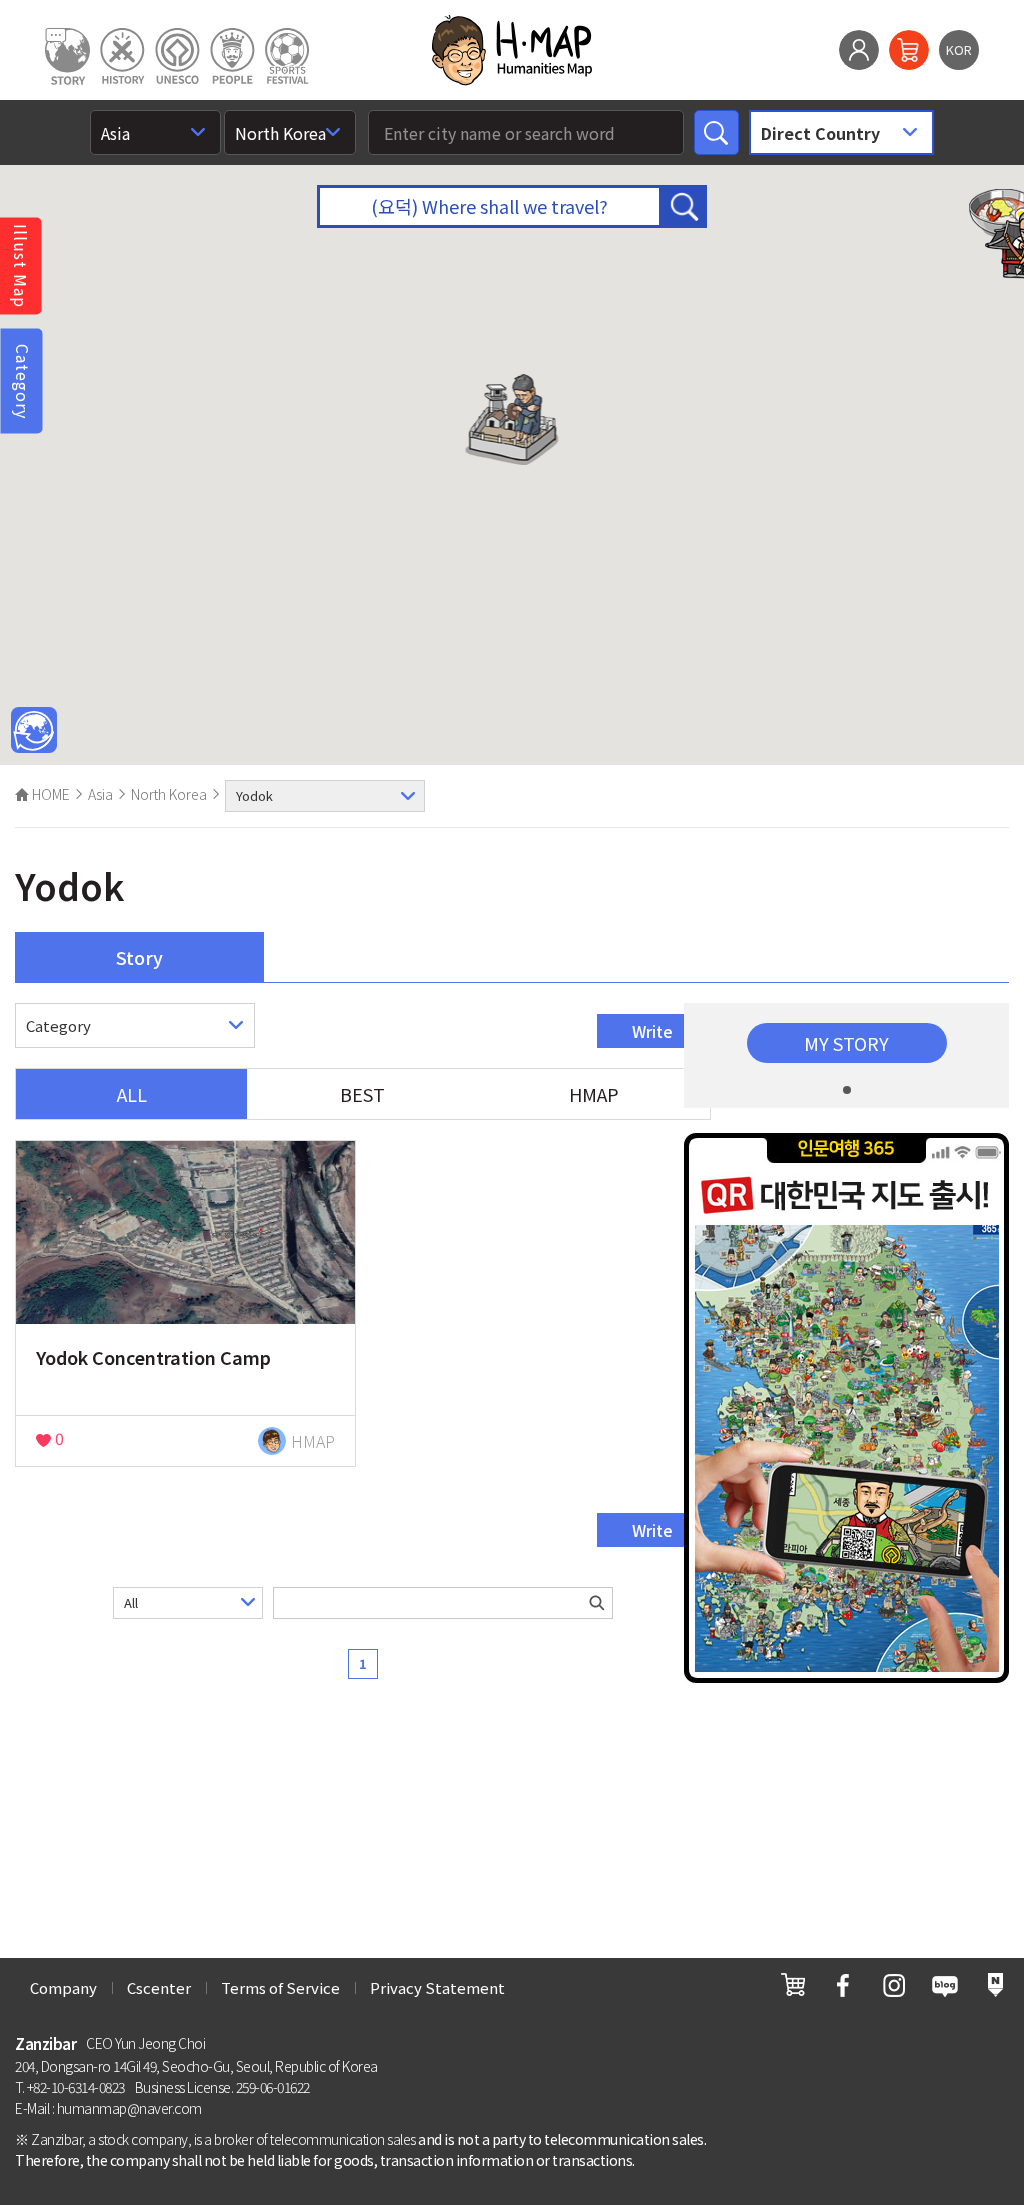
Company (63, 1987)
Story (139, 957)
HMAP (594, 1094)
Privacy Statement (437, 1987)
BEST (362, 1094)
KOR (959, 49)
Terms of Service (280, 1987)
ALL (132, 1094)
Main (34, 731)
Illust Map (21, 266)
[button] (512, 419)
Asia (100, 794)
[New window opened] (793, 1984)
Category (23, 380)
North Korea (169, 794)
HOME (49, 794)
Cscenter (159, 1987)
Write (652, 1031)
